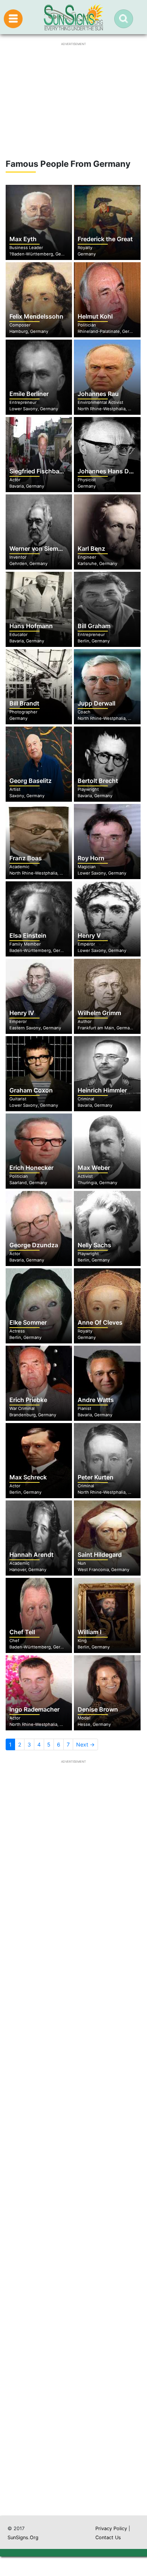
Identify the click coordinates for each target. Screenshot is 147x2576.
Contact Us (108, 2537)
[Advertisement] (73, 2195)
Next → (85, 1744)
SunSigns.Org (23, 2537)
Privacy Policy (111, 2528)
